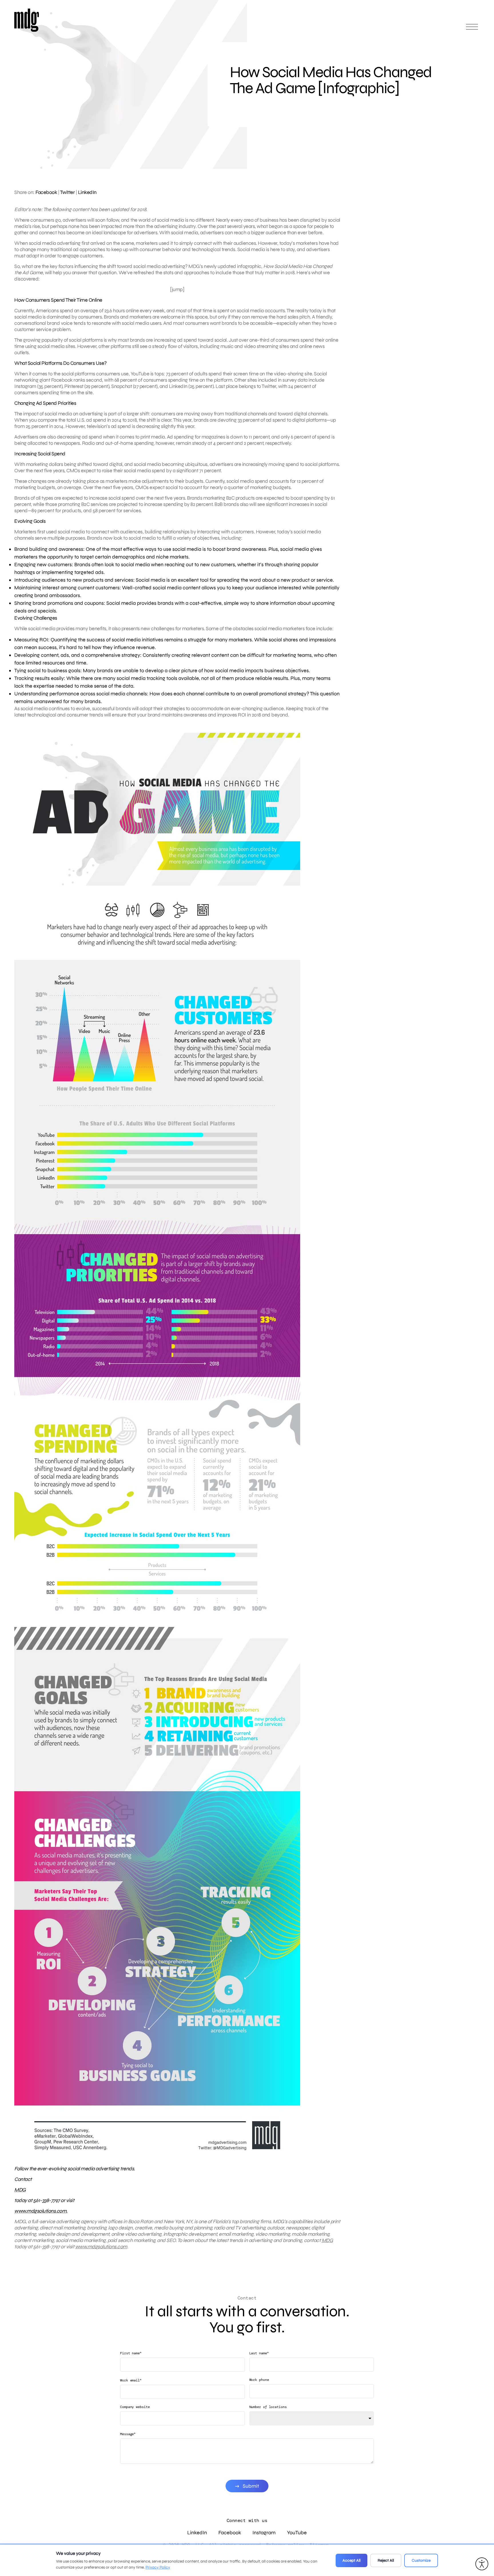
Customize (421, 2560)
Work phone (259, 2380)
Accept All (351, 2560)
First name (131, 2353)
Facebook (46, 192)
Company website (135, 2407)
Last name (259, 2353)
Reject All (386, 2560)
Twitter (67, 192)
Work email (131, 2380)
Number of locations (268, 2407)
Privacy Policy (158, 2567)
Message (128, 2434)
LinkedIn (87, 192)
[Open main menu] (472, 29)
